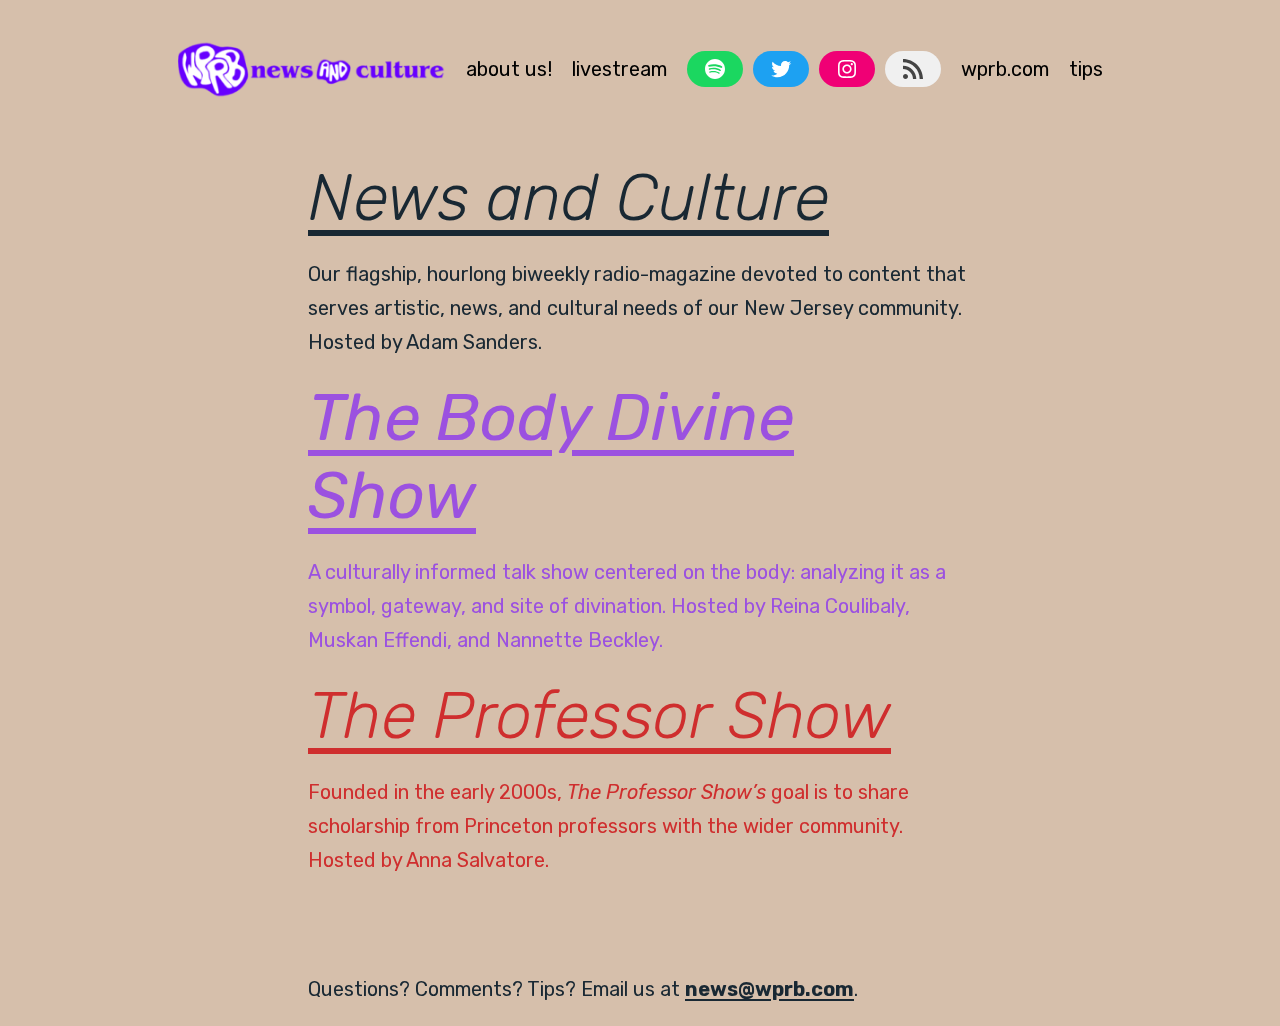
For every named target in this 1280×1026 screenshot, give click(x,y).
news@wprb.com (769, 989)
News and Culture (568, 197)
